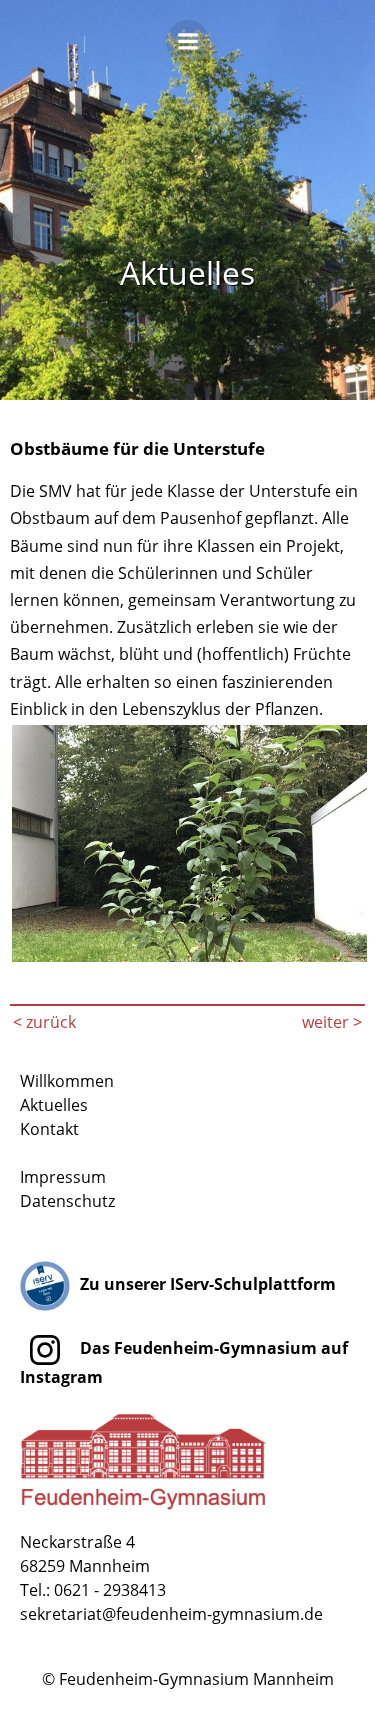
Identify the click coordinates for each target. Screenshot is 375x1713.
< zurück (44, 1022)
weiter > (332, 1022)
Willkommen (67, 1081)
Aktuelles (54, 1105)
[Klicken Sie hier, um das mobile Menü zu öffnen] (188, 48)
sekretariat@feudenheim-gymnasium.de (171, 1614)
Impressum (63, 1177)
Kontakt (49, 1129)
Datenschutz (67, 1201)
